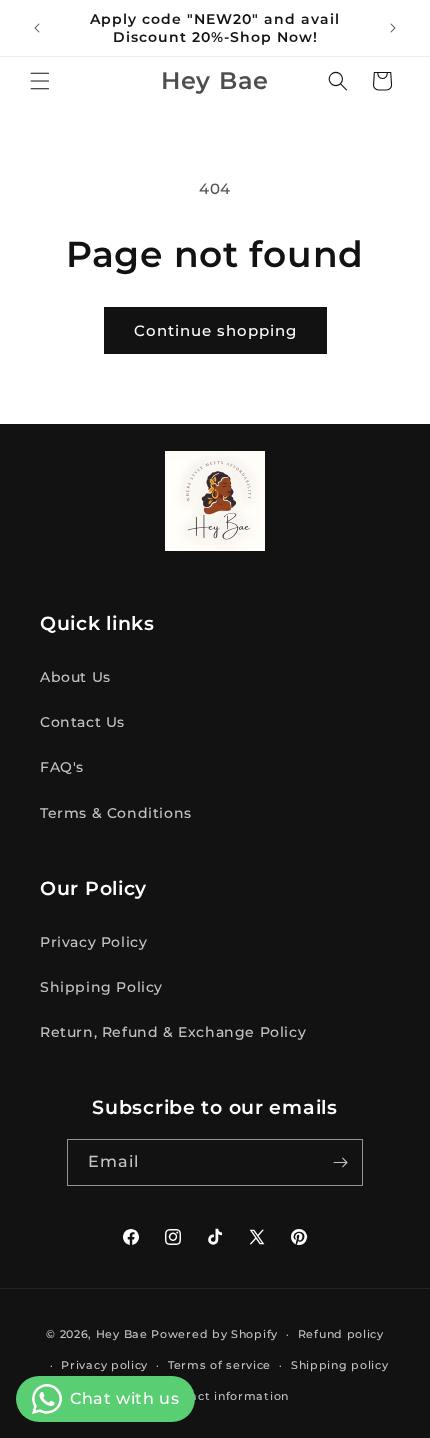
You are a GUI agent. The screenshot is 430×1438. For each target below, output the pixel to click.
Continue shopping (215, 330)
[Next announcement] (393, 28)
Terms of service (219, 1365)
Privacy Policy (93, 942)
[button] (40, 81)
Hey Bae (122, 1334)
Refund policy (341, 1334)
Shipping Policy (101, 987)
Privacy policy (104, 1365)
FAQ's (62, 767)
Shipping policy (340, 1365)
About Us (75, 677)
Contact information (225, 1396)
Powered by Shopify (214, 1334)
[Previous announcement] (37, 28)
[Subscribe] (340, 1162)
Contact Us (82, 722)
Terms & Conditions (116, 813)
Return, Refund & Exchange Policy (173, 1032)
